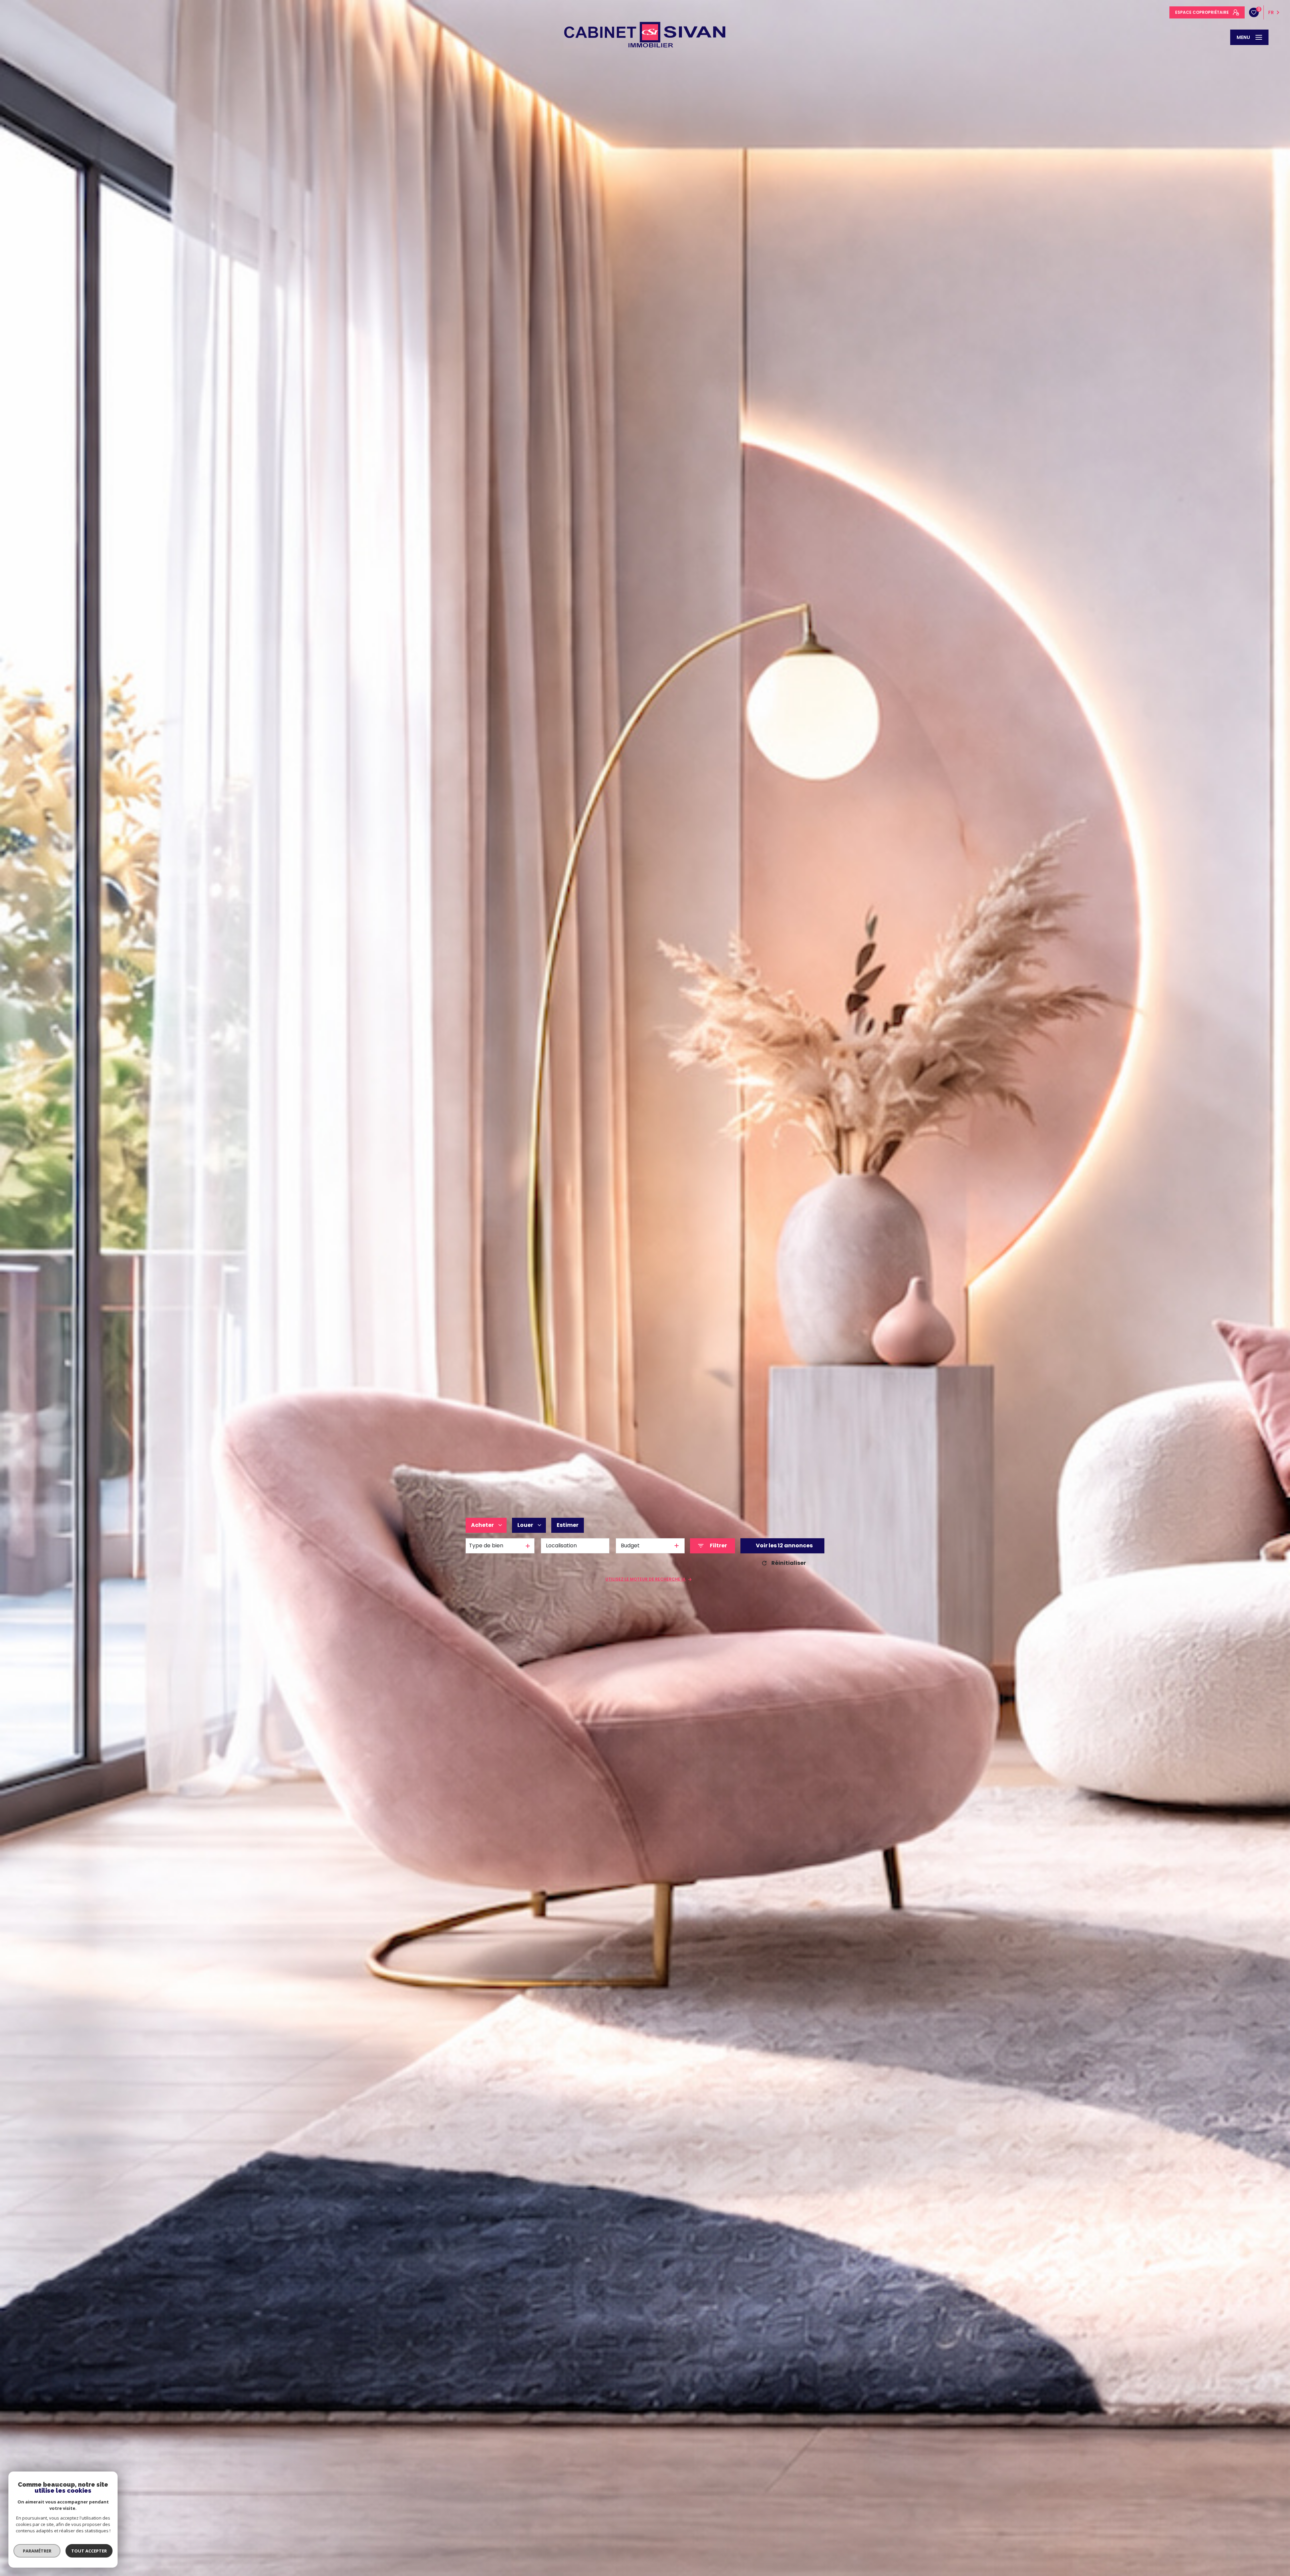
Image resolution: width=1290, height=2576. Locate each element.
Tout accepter (89, 2551)
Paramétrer (37, 2551)
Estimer (568, 1525)
